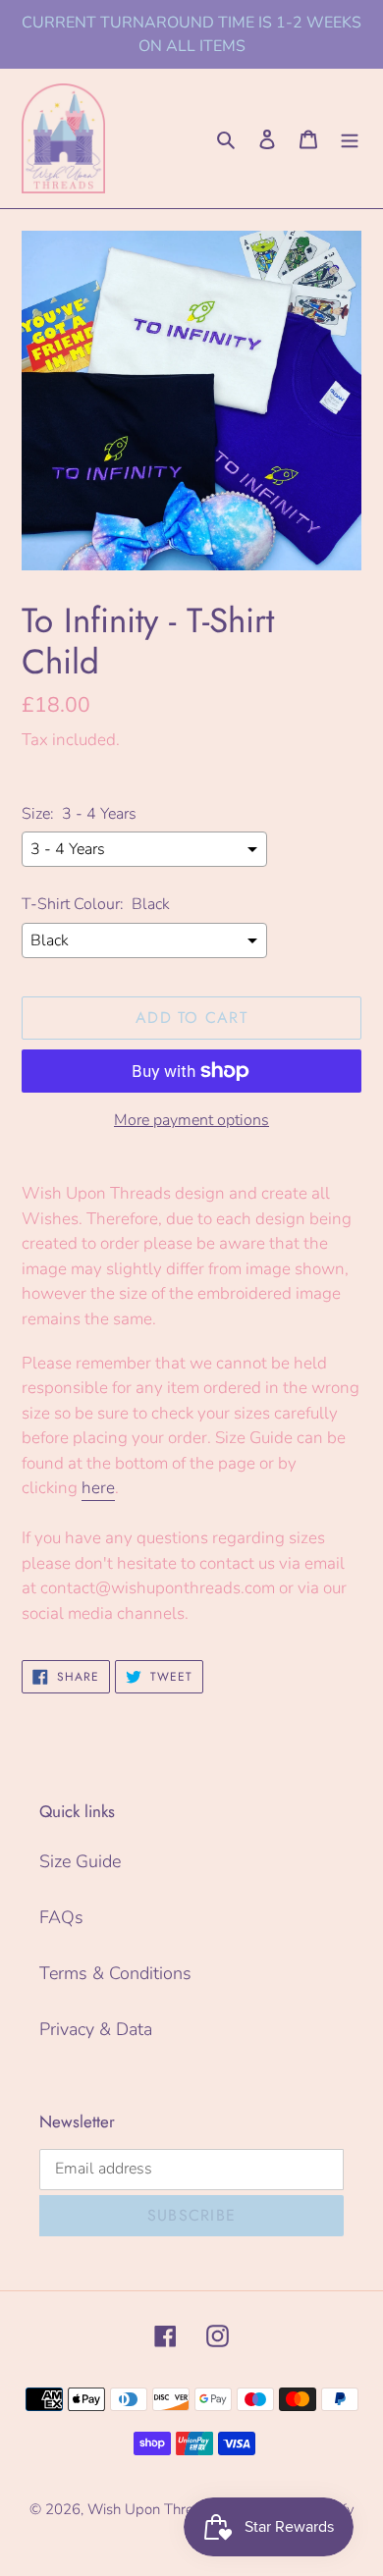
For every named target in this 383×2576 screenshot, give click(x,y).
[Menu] (350, 138)
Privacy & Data (96, 2029)
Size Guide (80, 1861)
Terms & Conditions (115, 1973)
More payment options (191, 1120)
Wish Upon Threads (152, 2509)
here (98, 1488)
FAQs (61, 1917)
